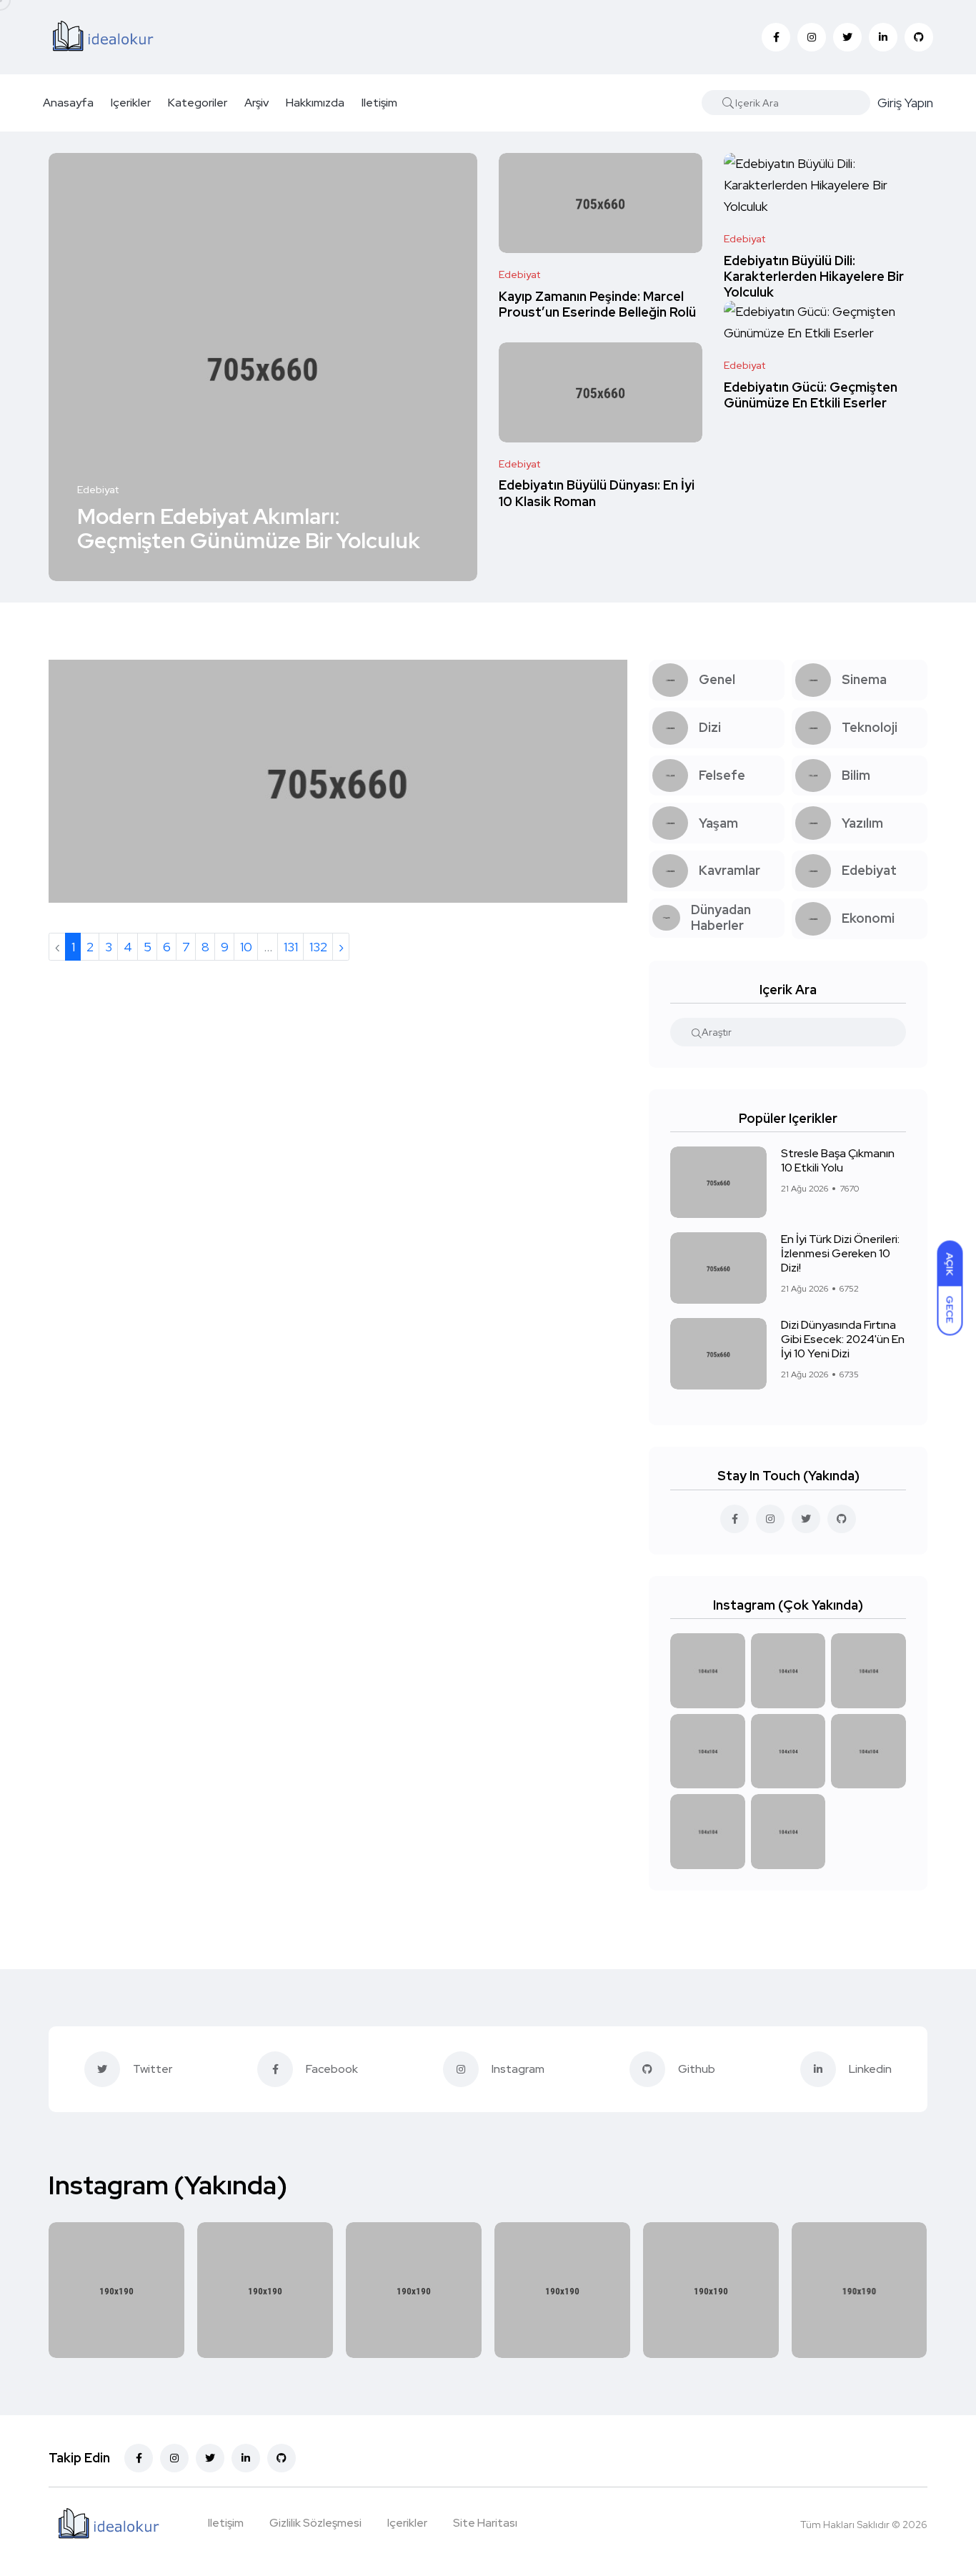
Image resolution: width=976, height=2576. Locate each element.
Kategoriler (198, 103)
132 (318, 947)
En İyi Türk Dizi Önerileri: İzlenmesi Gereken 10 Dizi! (840, 1253)
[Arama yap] (728, 103)
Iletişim (379, 103)
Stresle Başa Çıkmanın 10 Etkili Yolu (838, 1160)
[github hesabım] (842, 1519)
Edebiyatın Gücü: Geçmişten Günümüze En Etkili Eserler (811, 395)
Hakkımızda (315, 103)
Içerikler (131, 103)
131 (291, 947)
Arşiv (257, 103)
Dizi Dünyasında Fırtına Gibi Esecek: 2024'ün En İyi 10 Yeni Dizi (843, 1339)
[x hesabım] (806, 1519)
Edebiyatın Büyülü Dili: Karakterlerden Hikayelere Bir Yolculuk (814, 277)
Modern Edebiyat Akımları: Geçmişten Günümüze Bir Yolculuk (249, 528)
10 (246, 947)
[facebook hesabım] (735, 1519)
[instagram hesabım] (770, 1519)
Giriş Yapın (905, 103)
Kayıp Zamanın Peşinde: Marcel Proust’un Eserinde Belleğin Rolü (597, 304)
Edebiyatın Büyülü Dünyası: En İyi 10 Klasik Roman (597, 494)
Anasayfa (68, 103)
